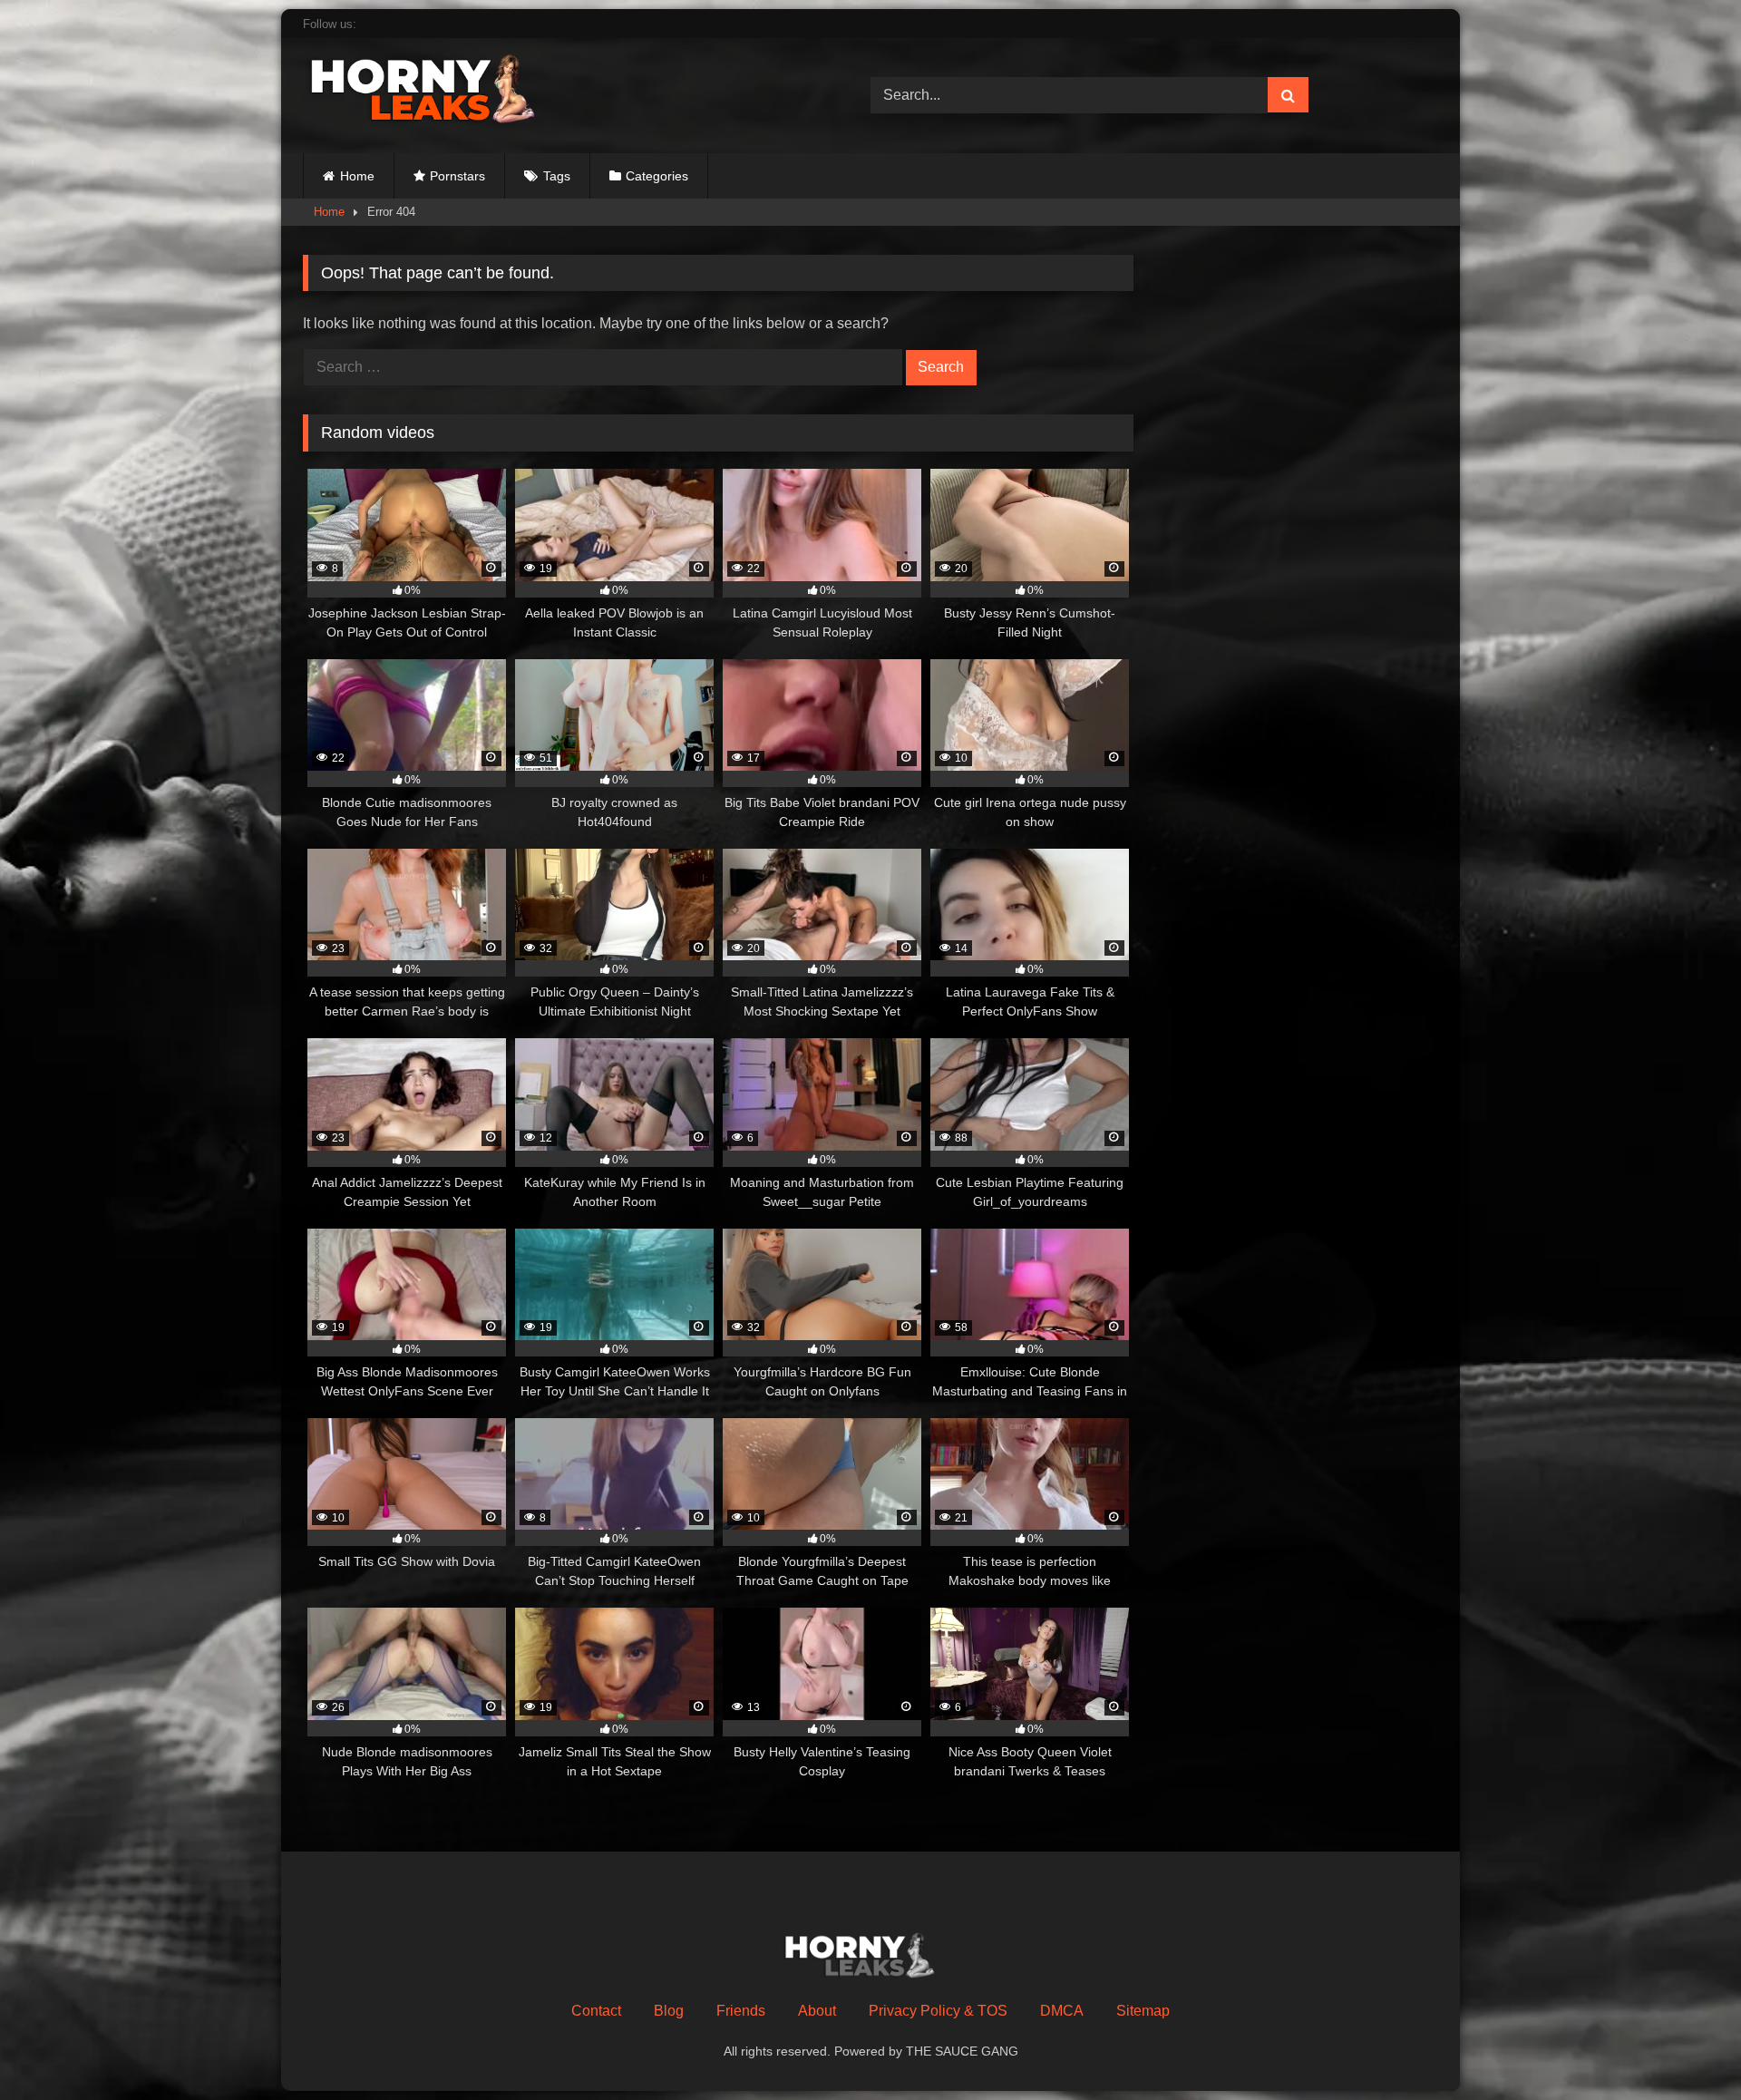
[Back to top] (1685, 2046)
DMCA (1062, 2011)
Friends (741, 2011)
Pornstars (457, 176)
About (817, 2011)
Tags (557, 176)
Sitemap (1143, 2011)
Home (357, 176)
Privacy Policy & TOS (938, 2011)
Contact (596, 2011)
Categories (657, 176)
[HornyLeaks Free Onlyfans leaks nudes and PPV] (439, 92)
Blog (669, 2011)
